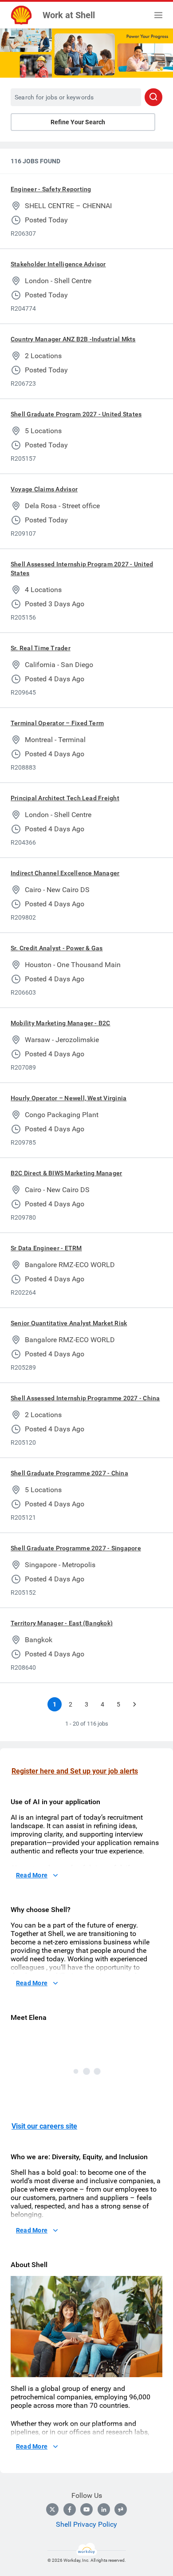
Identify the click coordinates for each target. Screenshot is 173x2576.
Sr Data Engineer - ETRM (46, 1248)
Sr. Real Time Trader (41, 648)
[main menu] (158, 15)
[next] (134, 1704)
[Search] (153, 97)
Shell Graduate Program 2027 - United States (76, 414)
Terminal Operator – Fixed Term (57, 723)
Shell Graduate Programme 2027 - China (69, 1473)
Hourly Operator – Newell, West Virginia (69, 1098)
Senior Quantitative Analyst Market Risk (69, 1323)
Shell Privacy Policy (86, 2524)
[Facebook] (70, 2509)
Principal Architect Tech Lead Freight (65, 798)
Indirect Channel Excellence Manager (65, 873)
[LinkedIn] (104, 2509)
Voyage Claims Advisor (44, 489)
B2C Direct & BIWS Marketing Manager (66, 1173)
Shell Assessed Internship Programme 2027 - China (85, 1398)
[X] (52, 2509)
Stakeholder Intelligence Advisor (58, 264)
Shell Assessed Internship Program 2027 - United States (82, 569)
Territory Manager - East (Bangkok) (62, 1623)
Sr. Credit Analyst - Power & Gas (57, 948)
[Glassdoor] (121, 2509)
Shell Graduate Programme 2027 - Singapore (76, 1548)
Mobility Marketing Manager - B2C (61, 1023)
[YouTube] (86, 2509)
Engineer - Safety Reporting (51, 189)
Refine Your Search (78, 122)
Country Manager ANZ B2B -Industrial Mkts (73, 339)
